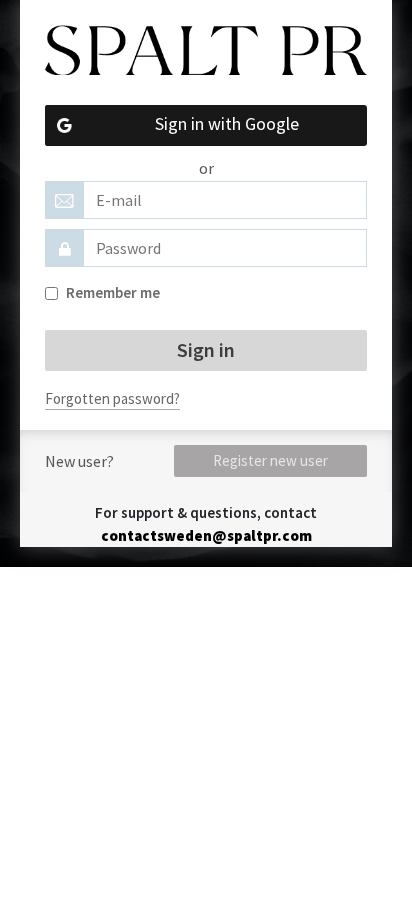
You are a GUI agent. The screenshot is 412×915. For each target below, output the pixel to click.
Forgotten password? (112, 398)
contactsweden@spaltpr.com (206, 535)
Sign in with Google (227, 123)
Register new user (270, 460)
